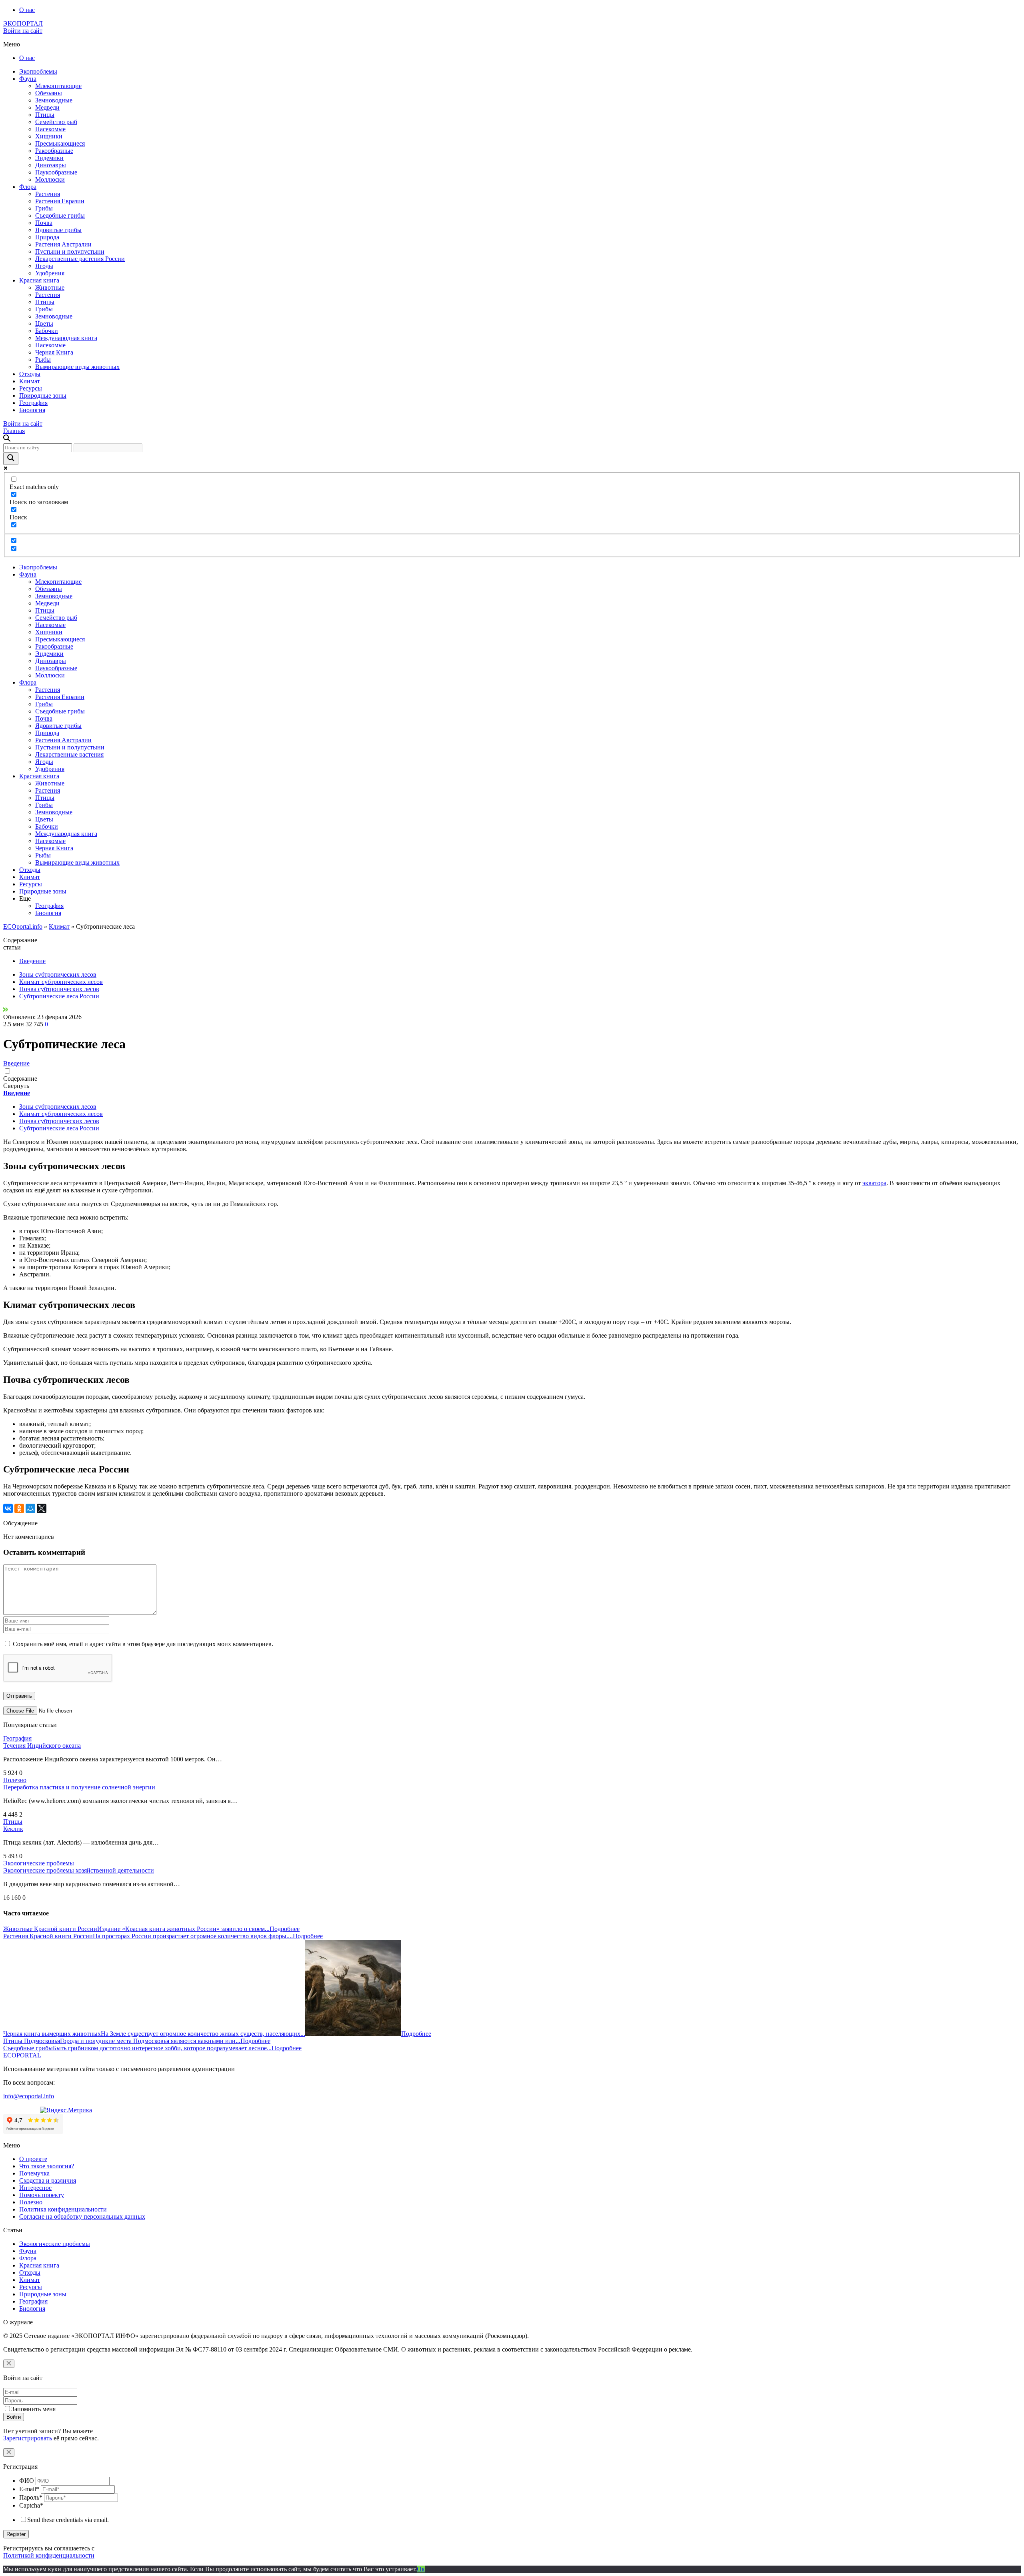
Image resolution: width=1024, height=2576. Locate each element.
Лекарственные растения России (80, 259)
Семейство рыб (56, 122)
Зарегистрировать (28, 2438)
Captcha (31, 2505)
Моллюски (50, 179)
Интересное (35, 2188)
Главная (14, 431)
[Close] (9, 2364)
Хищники (49, 136)
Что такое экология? (47, 2166)
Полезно (15, 1780)
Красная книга (39, 280)
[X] (42, 1508)
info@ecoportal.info (29, 2096)
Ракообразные (54, 151)
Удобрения (50, 273)
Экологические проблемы (39, 1863)
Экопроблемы (38, 71)
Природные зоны (43, 396)
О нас (27, 10)
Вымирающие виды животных (77, 367)
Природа (47, 237)
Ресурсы (31, 388)
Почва (44, 223)
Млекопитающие (58, 86)
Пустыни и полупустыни (70, 251)
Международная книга (66, 338)
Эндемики (49, 158)
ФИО (27, 2481)
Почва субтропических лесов (59, 989)
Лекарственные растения (69, 754)
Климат (30, 381)
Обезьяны (49, 93)
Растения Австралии (63, 244)
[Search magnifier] (11, 459)
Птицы (45, 115)
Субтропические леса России (59, 996)
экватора (874, 1183)
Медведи (47, 107)
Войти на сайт (23, 31)
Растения (48, 194)
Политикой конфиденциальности (49, 2555)
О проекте (33, 2159)
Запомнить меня (33, 2409)
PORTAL (22, 2055)
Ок (421, 2569)
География (33, 403)
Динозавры (51, 165)
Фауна (28, 79)
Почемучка (34, 2173)
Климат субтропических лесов (61, 982)
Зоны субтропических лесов (58, 975)
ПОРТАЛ (23, 23)
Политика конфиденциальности (63, 2209)
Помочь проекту (42, 2195)
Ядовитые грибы (58, 230)
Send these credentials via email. (68, 2520)
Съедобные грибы (60, 215)
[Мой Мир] (30, 1508)
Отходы (30, 374)
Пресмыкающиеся (60, 143)
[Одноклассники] (19, 1508)
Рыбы (43, 360)
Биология (32, 410)
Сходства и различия (48, 2180)
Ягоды (44, 266)
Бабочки (47, 331)
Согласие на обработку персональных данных (82, 2216)
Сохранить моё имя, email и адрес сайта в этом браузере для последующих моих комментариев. (143, 1644)
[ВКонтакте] (8, 1508)
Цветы (44, 324)
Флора (28, 187)
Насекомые (50, 129)
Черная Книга (54, 352)
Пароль (31, 2497)
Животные (50, 287)
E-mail (29, 2489)
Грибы (44, 208)
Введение (32, 961)
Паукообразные (56, 172)
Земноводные (54, 100)
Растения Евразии (60, 201)
